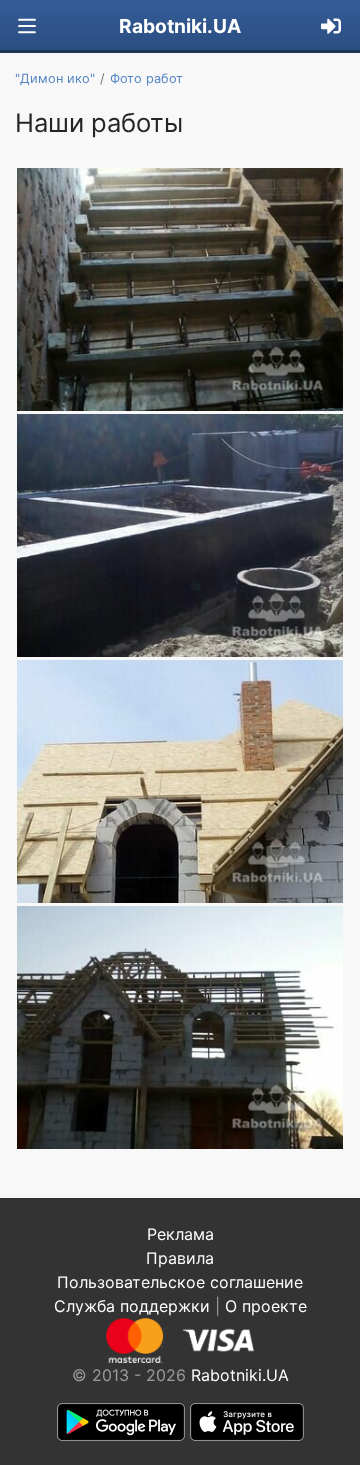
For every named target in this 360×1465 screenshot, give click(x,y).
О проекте (266, 1306)
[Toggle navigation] (27, 26)
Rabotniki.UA (180, 26)
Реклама (180, 1234)
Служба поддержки (132, 1306)
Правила (180, 1258)
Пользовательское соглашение (180, 1282)
